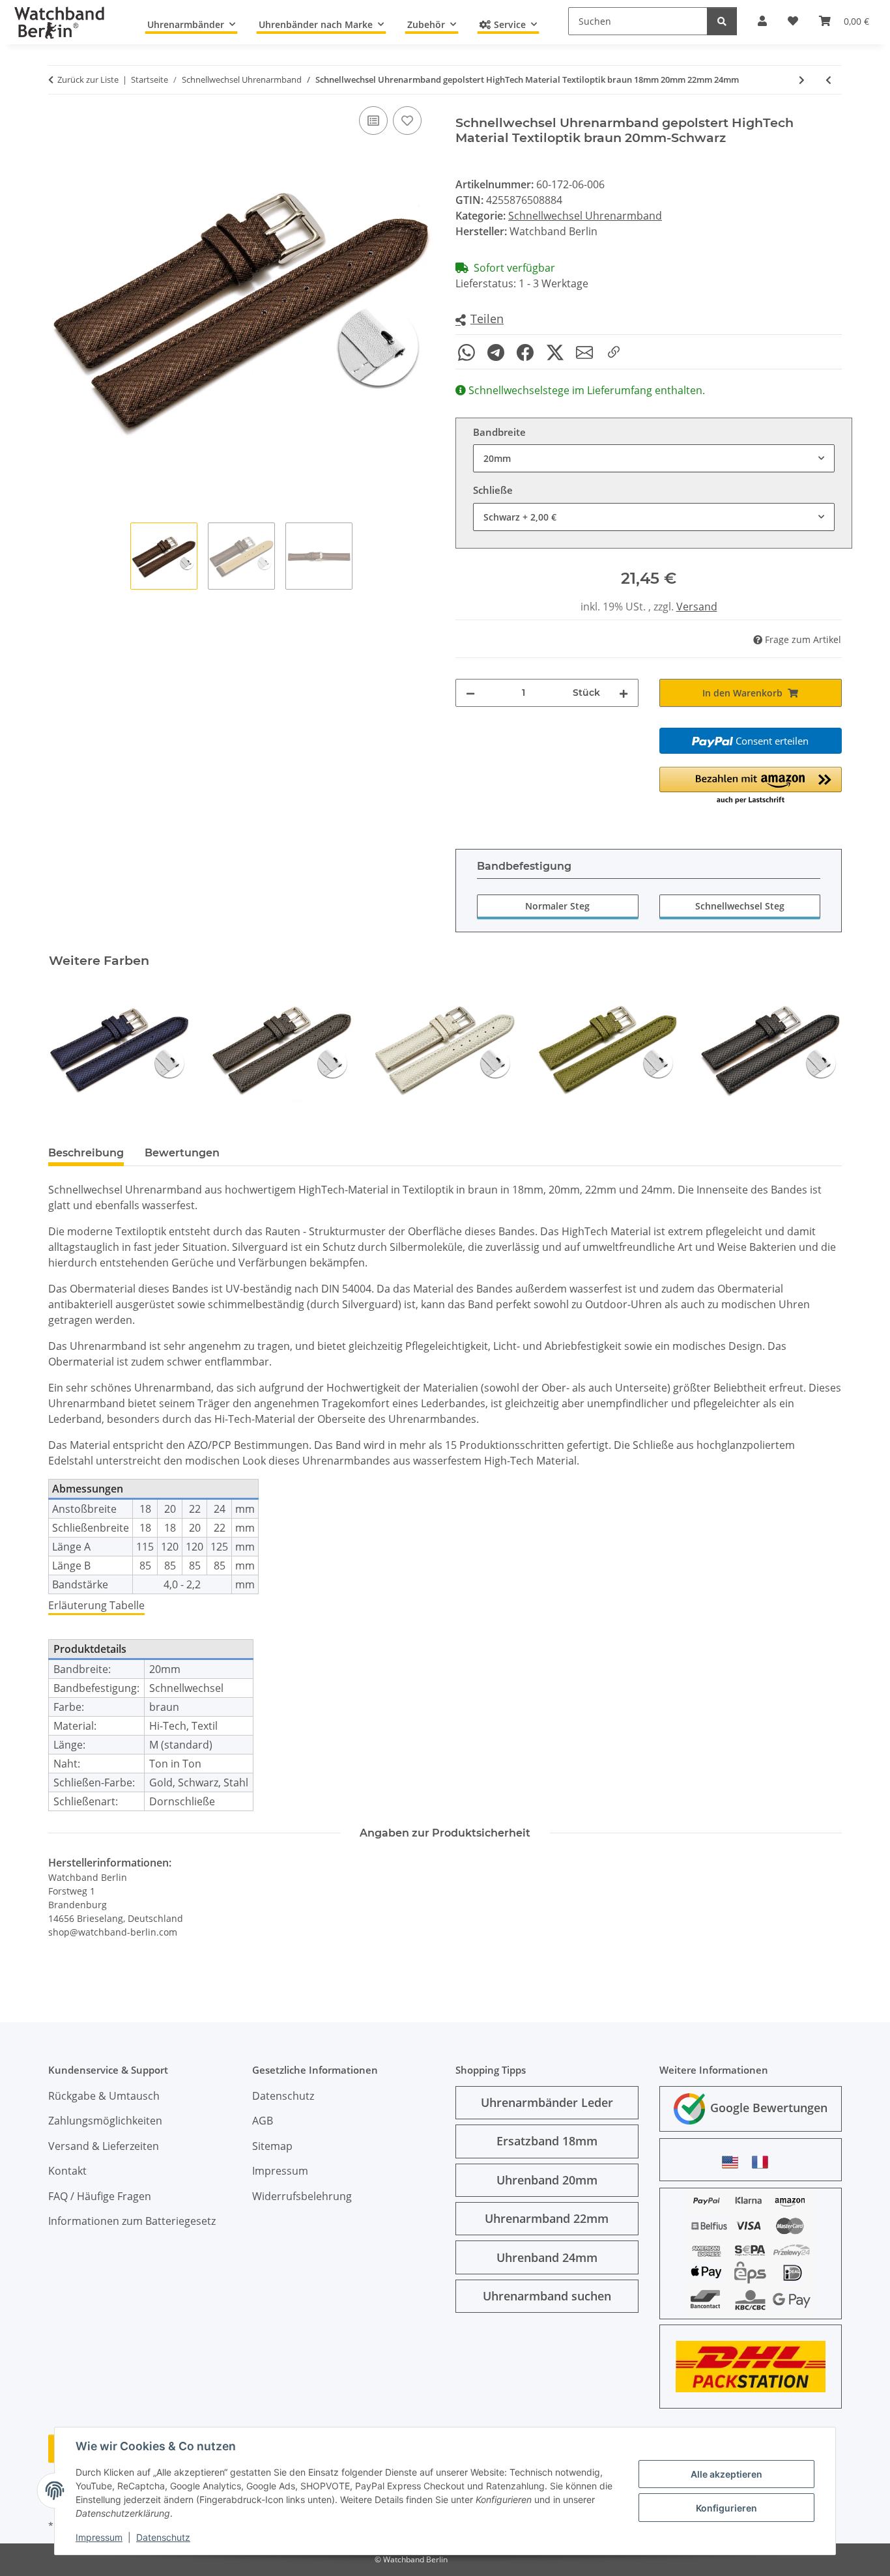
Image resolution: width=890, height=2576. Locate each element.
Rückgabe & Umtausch (104, 2096)
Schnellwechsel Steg (740, 906)
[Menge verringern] (470, 693)
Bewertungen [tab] (182, 1153)
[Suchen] (722, 21)
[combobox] (654, 458)
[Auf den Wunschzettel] (407, 121)
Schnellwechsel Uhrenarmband (585, 216)
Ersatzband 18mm (547, 2141)
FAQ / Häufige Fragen (100, 2196)
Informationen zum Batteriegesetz (132, 2221)
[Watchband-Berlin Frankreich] (764, 2162)
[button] (480, 320)
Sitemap (272, 2146)
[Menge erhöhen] (624, 693)
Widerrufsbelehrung (302, 2196)
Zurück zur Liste (88, 79)
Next (821, 1049)
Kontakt (67, 2171)
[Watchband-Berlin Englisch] (734, 2162)
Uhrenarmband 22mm (547, 2218)
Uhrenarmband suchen (547, 2296)
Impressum (99, 2537)
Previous (70, 1049)
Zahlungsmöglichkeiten (105, 2121)
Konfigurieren (726, 2508)
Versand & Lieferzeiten (104, 2146)
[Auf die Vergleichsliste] (373, 121)
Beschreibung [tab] (86, 1153)
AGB (263, 2121)
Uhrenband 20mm (547, 2180)
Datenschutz (163, 2537)
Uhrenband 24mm (547, 2257)
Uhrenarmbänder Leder (547, 2102)
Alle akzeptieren (726, 2474)
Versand (697, 607)
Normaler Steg (557, 906)
